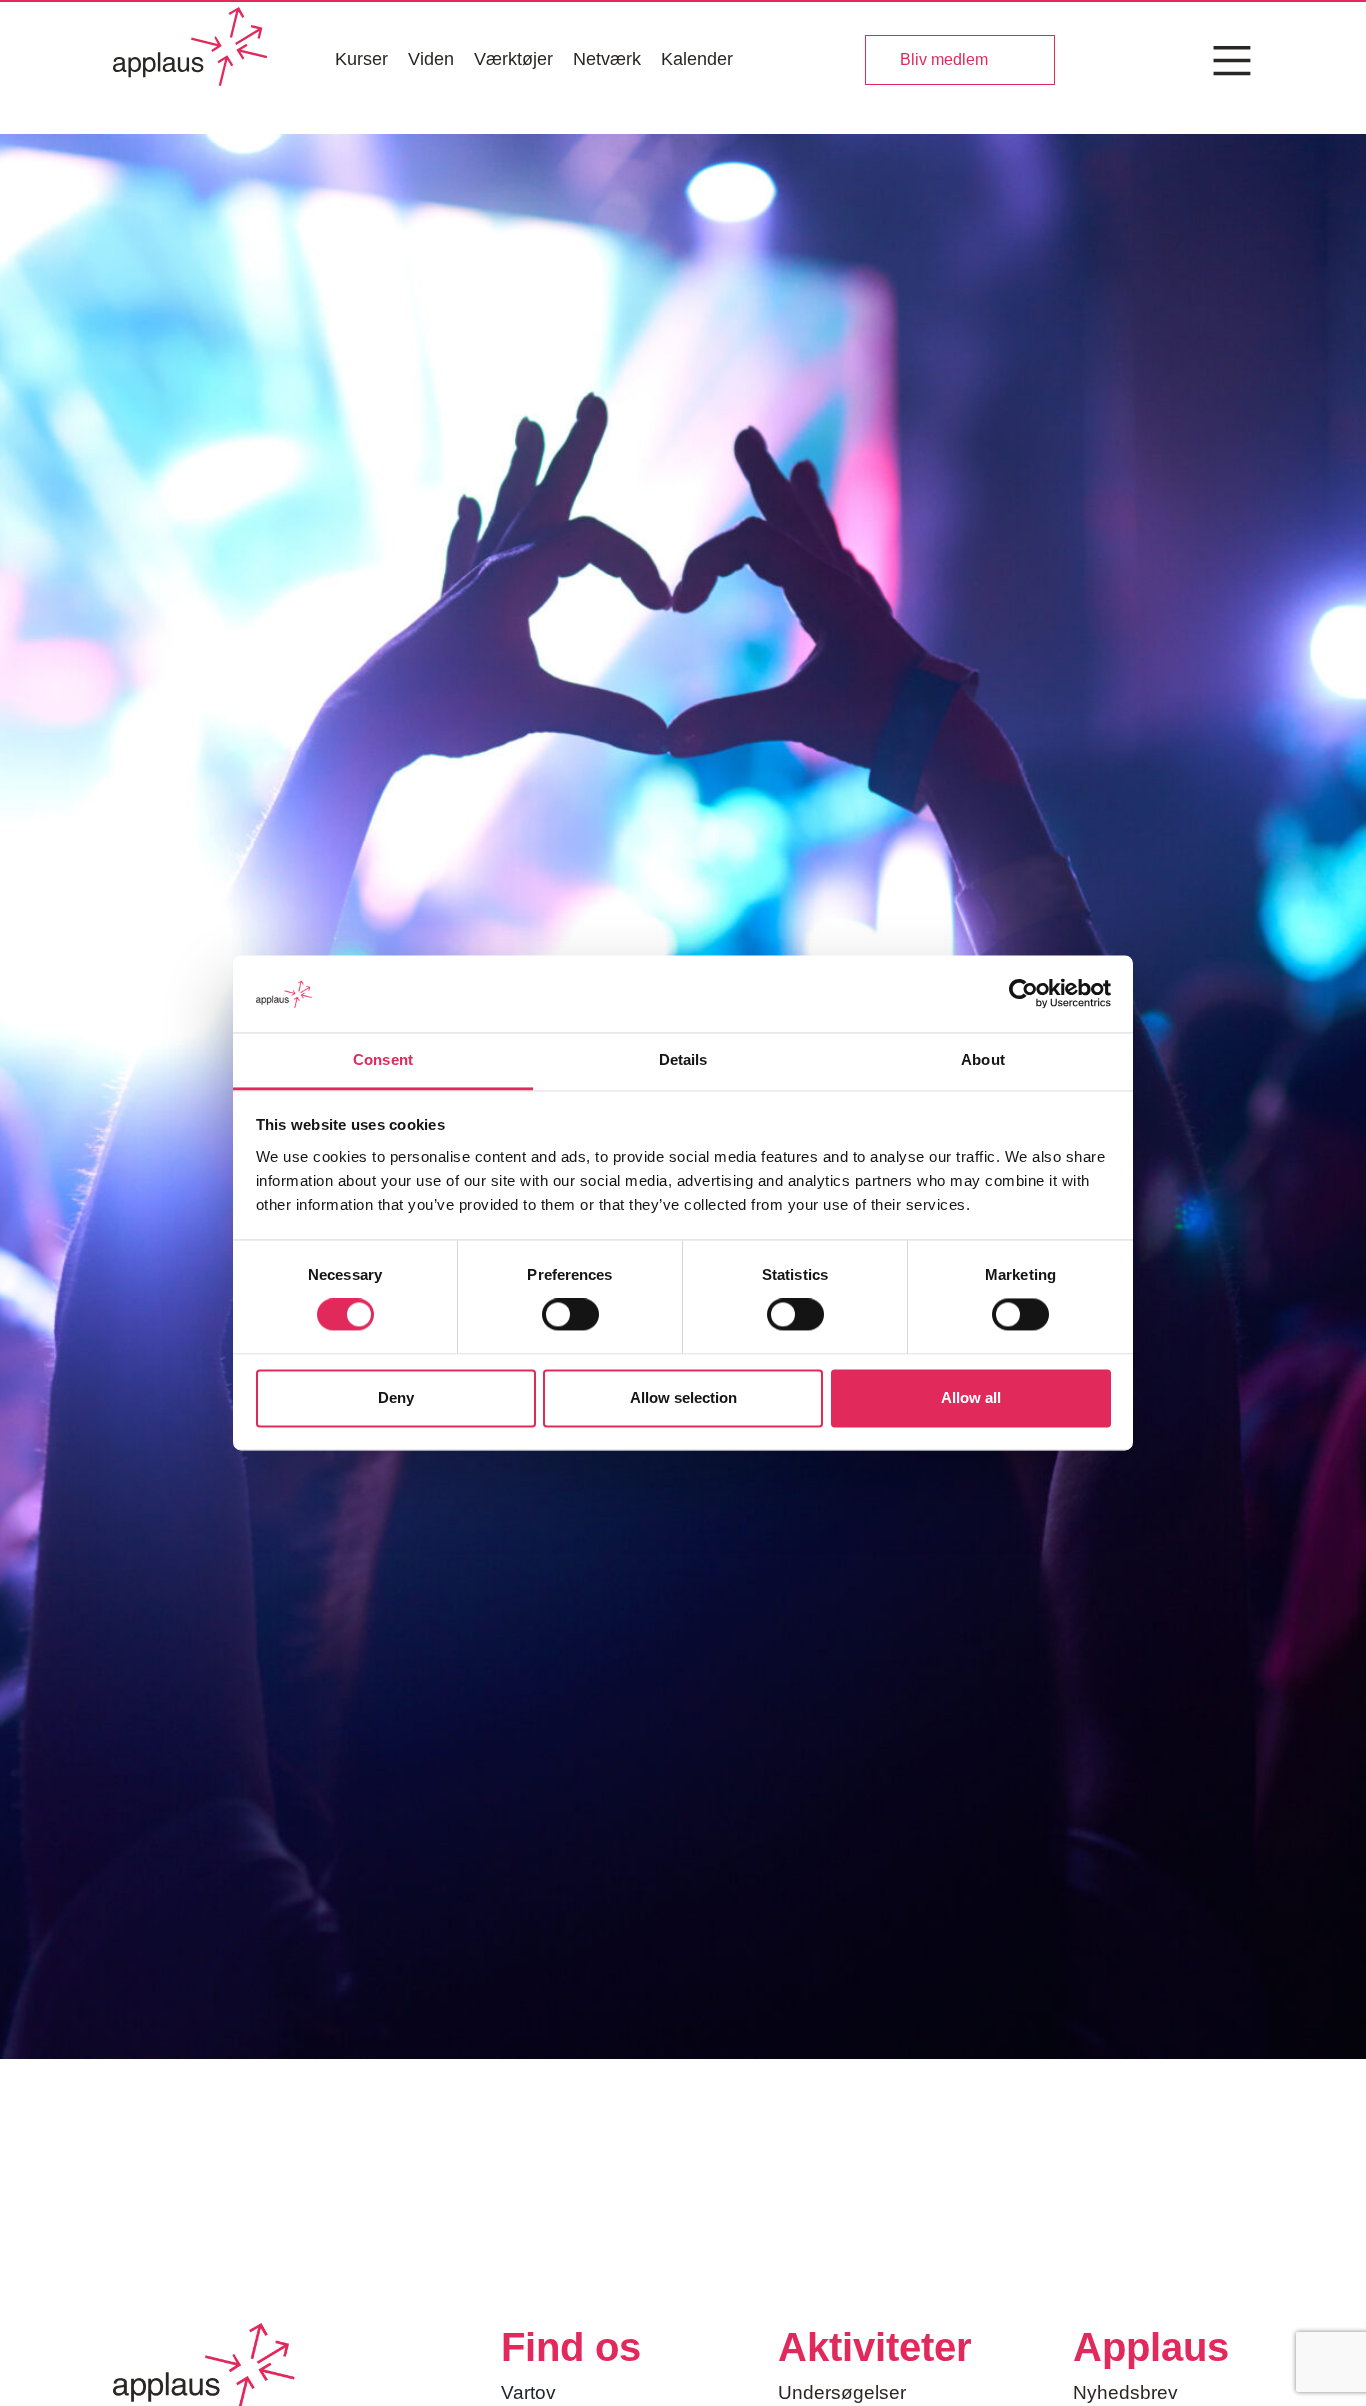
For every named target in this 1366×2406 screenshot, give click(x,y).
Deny (396, 1397)
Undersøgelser (842, 2392)
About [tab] (983, 1059)
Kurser (361, 59)
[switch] (570, 1315)
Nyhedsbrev (1125, 2392)
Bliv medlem (944, 59)
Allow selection (683, 1397)
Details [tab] (683, 1059)
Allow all (971, 1397)
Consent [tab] (383, 1059)
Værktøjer (513, 59)
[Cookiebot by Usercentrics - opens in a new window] (1023, 994)
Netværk (607, 59)
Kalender (697, 59)
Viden (431, 59)
